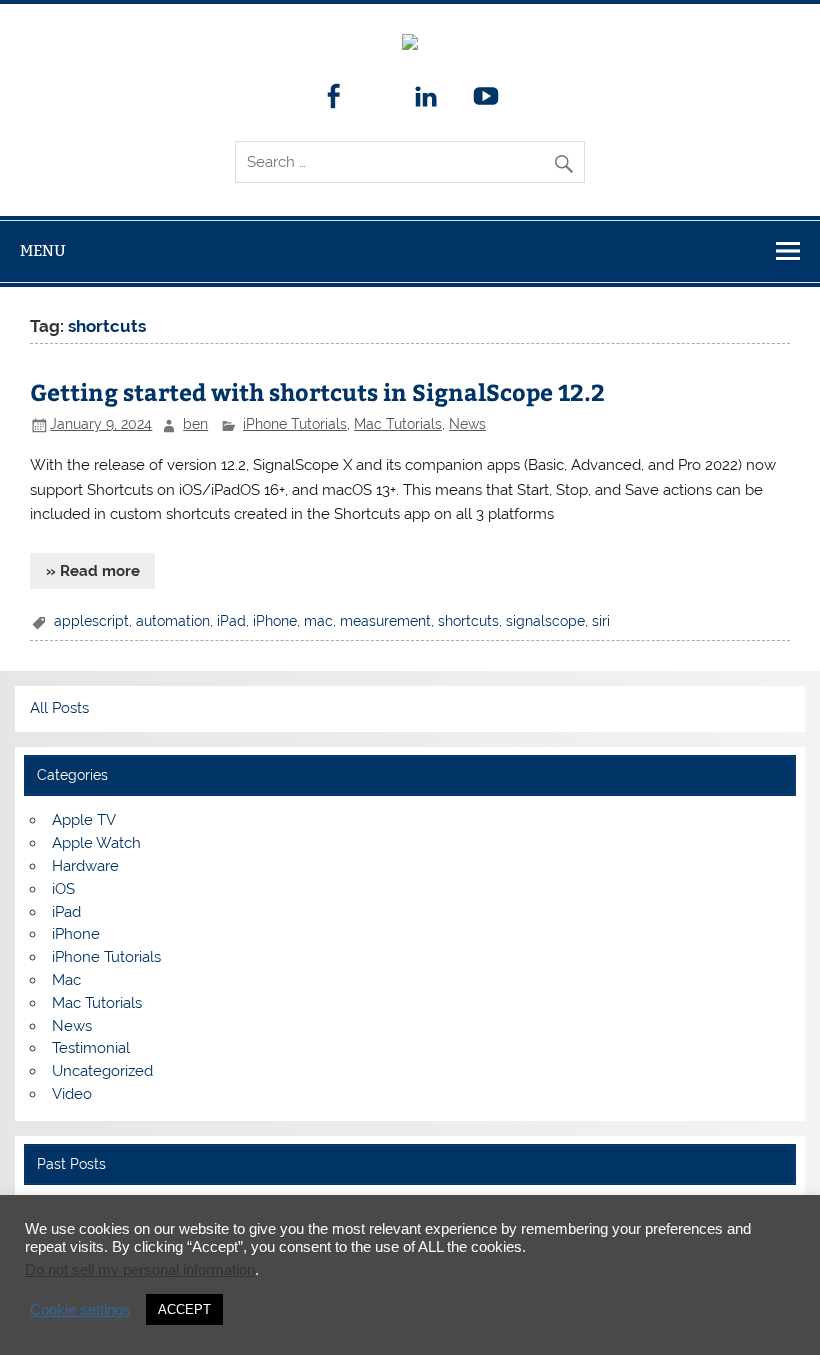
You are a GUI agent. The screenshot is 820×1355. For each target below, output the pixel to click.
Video (72, 1094)
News (467, 424)
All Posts (59, 708)
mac (318, 621)
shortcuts (468, 621)
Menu (43, 250)
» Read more (93, 571)
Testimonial (91, 1048)
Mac (66, 980)
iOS (63, 889)
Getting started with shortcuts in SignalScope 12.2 (317, 391)
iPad (231, 621)
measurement (385, 621)
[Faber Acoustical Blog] (410, 45)
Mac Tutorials (398, 424)
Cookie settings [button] (80, 1310)
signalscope (545, 621)
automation (173, 621)
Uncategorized (102, 1071)
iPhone (275, 621)
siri (601, 621)
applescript (91, 621)
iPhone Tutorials (295, 424)
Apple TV (84, 820)
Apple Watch (96, 843)
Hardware (85, 866)
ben (195, 424)
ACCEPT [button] (184, 1309)
